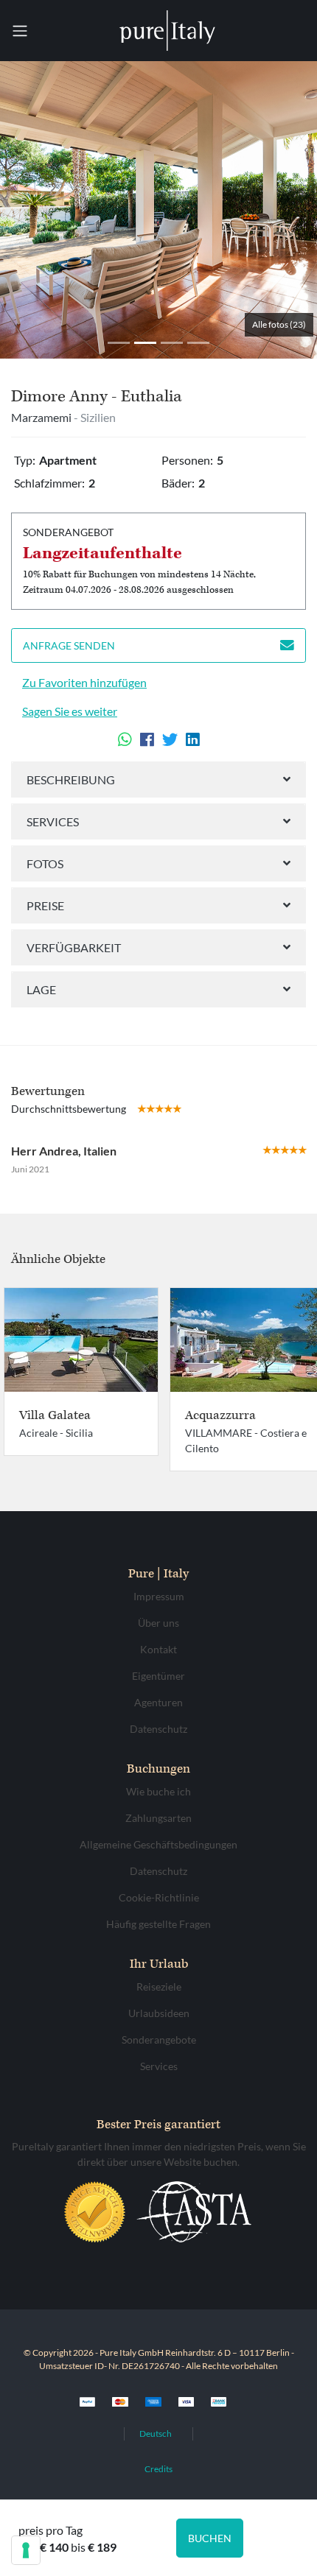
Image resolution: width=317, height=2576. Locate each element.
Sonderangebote (159, 2040)
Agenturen (158, 1702)
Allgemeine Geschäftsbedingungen (158, 1844)
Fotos (45, 863)
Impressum (159, 1596)
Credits (158, 2469)
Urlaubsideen (159, 2013)
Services (53, 821)
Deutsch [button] (156, 2434)
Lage (41, 989)
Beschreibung (71, 780)
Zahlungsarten (158, 1818)
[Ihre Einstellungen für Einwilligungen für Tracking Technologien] (26, 2550)
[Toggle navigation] (20, 31)
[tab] (158, 780)
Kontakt (158, 1649)
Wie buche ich (158, 1791)
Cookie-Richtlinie (159, 1897)
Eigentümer (158, 1676)
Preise (45, 905)
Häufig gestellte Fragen (158, 1924)
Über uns (158, 1623)
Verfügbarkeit (74, 947)
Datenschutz (158, 1729)
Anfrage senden (69, 645)
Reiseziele (159, 1986)
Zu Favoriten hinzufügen (84, 682)
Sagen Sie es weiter (70, 711)
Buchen (210, 2538)
